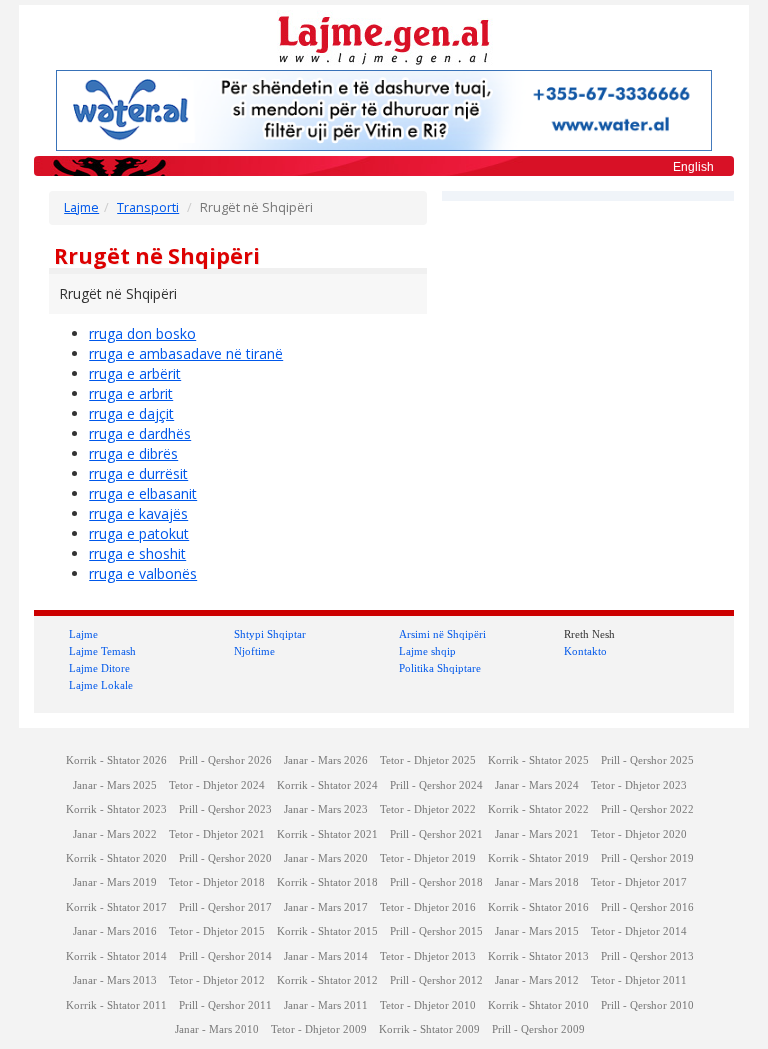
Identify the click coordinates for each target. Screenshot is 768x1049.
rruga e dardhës (140, 433)
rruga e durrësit (138, 473)
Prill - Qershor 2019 (647, 858)
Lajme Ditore (99, 668)
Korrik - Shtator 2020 (116, 858)
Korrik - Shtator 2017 (116, 907)
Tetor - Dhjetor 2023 (639, 785)
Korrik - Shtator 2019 (538, 858)
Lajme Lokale (101, 685)
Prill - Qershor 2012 (436, 980)
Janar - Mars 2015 (537, 931)
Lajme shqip (427, 651)
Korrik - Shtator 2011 (116, 1005)
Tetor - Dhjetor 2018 (217, 882)
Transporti (148, 207)
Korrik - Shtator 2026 (116, 760)
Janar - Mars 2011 (326, 1005)
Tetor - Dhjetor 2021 (217, 834)
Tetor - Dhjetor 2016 (428, 907)
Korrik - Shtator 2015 (327, 931)
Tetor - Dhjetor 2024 (217, 785)
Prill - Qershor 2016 (647, 907)
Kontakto (585, 651)
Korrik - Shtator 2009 (429, 1029)
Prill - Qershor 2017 (225, 907)
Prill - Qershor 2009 (538, 1029)
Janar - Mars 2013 (115, 980)
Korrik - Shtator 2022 (538, 809)
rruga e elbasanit (143, 493)
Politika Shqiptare (440, 668)
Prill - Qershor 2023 (225, 809)
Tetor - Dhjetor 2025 (428, 760)
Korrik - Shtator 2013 (538, 956)
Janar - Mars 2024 (537, 785)
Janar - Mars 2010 (217, 1029)
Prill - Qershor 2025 (647, 760)
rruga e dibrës (133, 453)
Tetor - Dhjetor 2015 (217, 931)
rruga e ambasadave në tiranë (186, 353)
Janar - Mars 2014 (326, 956)
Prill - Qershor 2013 (647, 956)
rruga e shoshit (137, 553)
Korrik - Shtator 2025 (538, 760)
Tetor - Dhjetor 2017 (639, 882)
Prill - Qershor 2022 (647, 809)
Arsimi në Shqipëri (442, 634)
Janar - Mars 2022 (115, 834)
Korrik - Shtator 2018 (327, 882)
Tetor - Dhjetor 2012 (217, 980)
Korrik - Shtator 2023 (116, 809)
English (693, 167)
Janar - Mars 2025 (115, 785)
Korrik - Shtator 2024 (327, 785)
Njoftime (254, 651)
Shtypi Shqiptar (270, 634)
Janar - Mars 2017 (326, 907)
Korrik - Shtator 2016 (538, 907)
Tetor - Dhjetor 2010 (428, 1005)
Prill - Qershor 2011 (225, 1005)
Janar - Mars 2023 (326, 809)
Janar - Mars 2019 (115, 882)
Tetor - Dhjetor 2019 (428, 858)
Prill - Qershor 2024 (436, 785)
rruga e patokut (139, 533)
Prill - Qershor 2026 (225, 760)
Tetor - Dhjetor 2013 (428, 956)
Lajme (81, 207)
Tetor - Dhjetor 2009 (319, 1029)
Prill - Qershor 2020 (225, 858)
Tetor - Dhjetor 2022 (428, 809)
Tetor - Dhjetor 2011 (639, 980)
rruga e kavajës (138, 513)
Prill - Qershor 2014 (225, 956)
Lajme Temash (102, 651)
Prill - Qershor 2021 (436, 834)
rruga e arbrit (131, 393)
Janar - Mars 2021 (537, 834)
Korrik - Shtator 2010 (538, 1005)
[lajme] (384, 38)
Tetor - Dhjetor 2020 (639, 834)
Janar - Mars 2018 (537, 882)
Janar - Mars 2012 (537, 980)
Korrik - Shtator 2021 (327, 834)
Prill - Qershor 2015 (436, 931)
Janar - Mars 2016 (115, 931)
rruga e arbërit (135, 373)
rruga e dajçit (131, 413)
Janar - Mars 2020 (326, 858)
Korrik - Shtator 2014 (116, 956)
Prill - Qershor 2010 (647, 1005)
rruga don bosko (142, 333)
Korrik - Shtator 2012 (327, 980)
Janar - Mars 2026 (326, 760)
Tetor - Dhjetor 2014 (639, 931)
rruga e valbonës (143, 573)
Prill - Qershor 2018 (436, 882)
